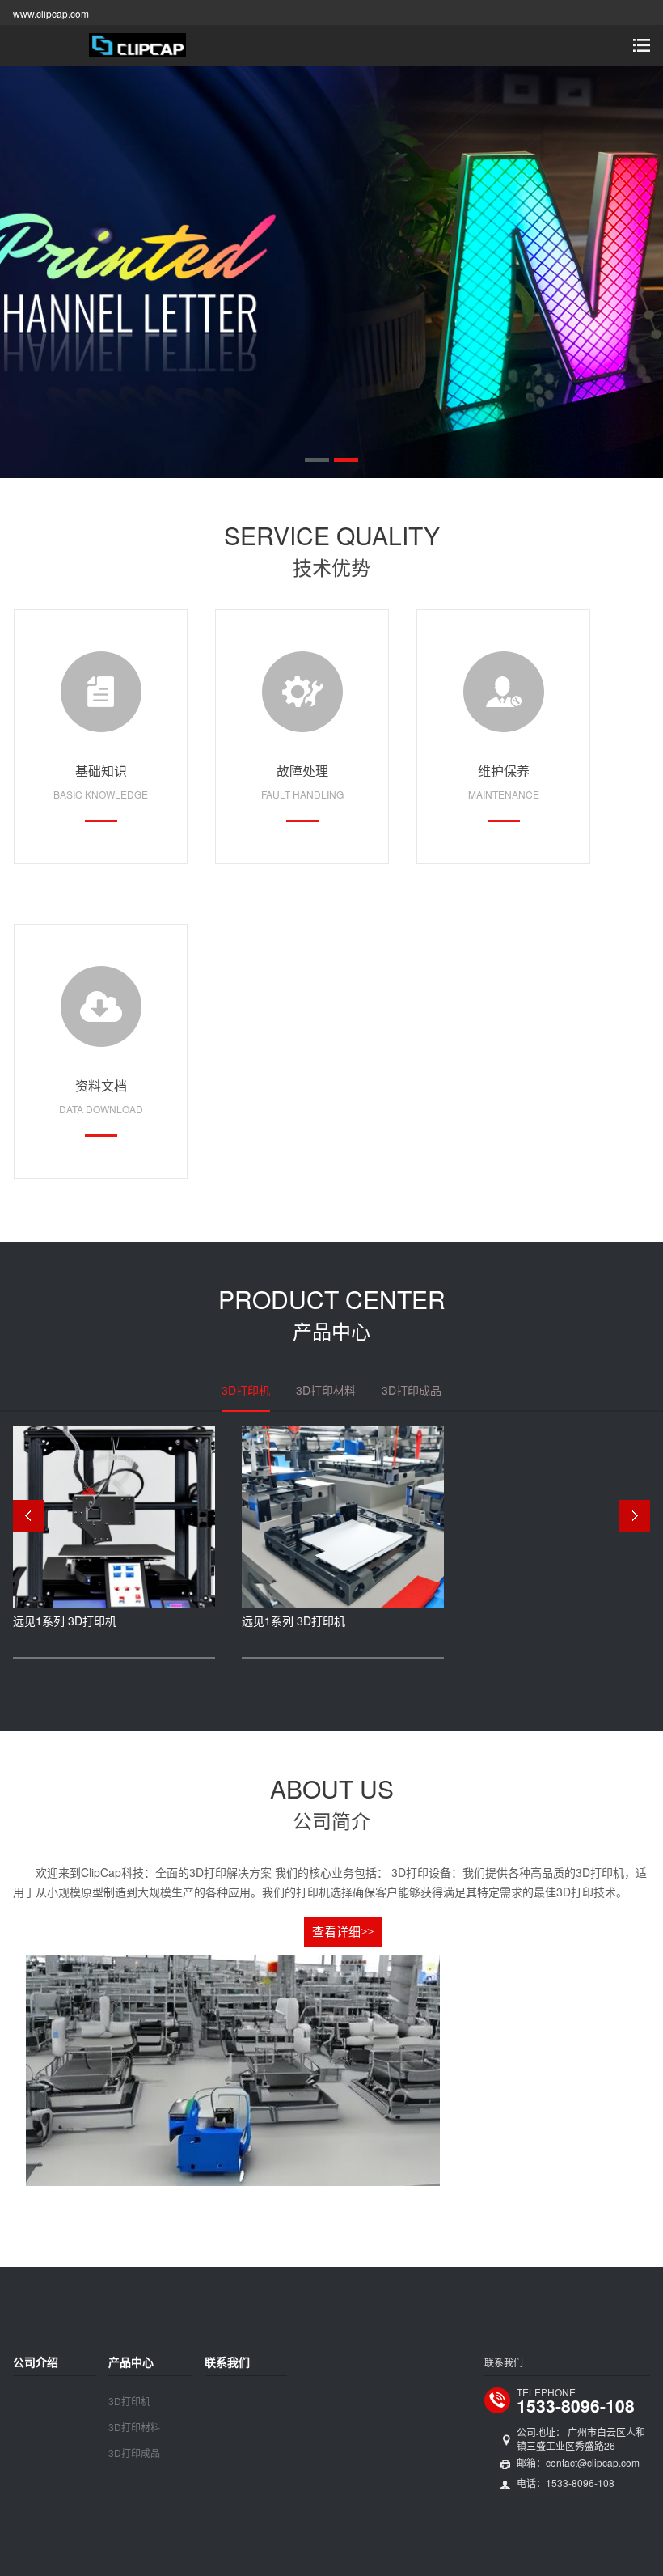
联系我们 (227, 2362)
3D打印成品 (134, 2453)
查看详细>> (343, 1932)
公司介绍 (36, 2362)
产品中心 (131, 2362)
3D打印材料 (134, 2427)
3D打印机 (129, 2401)
